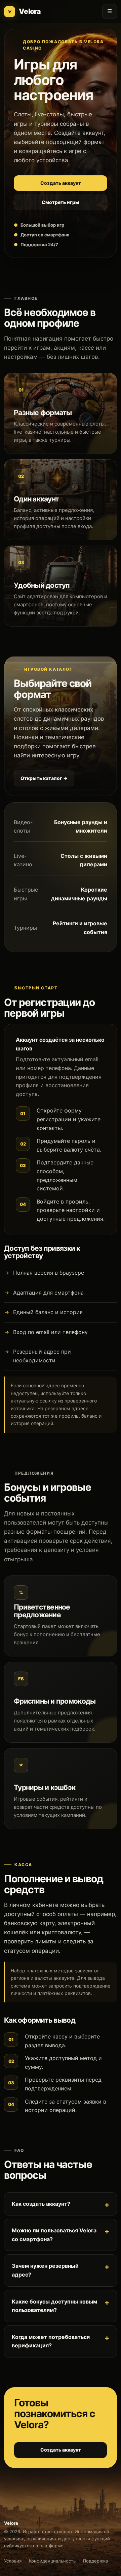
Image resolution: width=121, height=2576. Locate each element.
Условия (13, 2561)
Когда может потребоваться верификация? (51, 2341)
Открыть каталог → (44, 778)
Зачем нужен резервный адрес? (45, 2270)
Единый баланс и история (48, 1312)
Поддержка (95, 2561)
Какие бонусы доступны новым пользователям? (54, 2306)
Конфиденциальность (52, 2561)
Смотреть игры (61, 202)
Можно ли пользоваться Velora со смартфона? (54, 2235)
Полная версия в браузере (49, 1273)
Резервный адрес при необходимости (42, 1356)
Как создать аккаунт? (41, 2204)
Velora (30, 11)
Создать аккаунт (61, 183)
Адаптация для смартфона (48, 1293)
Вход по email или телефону (50, 1332)
